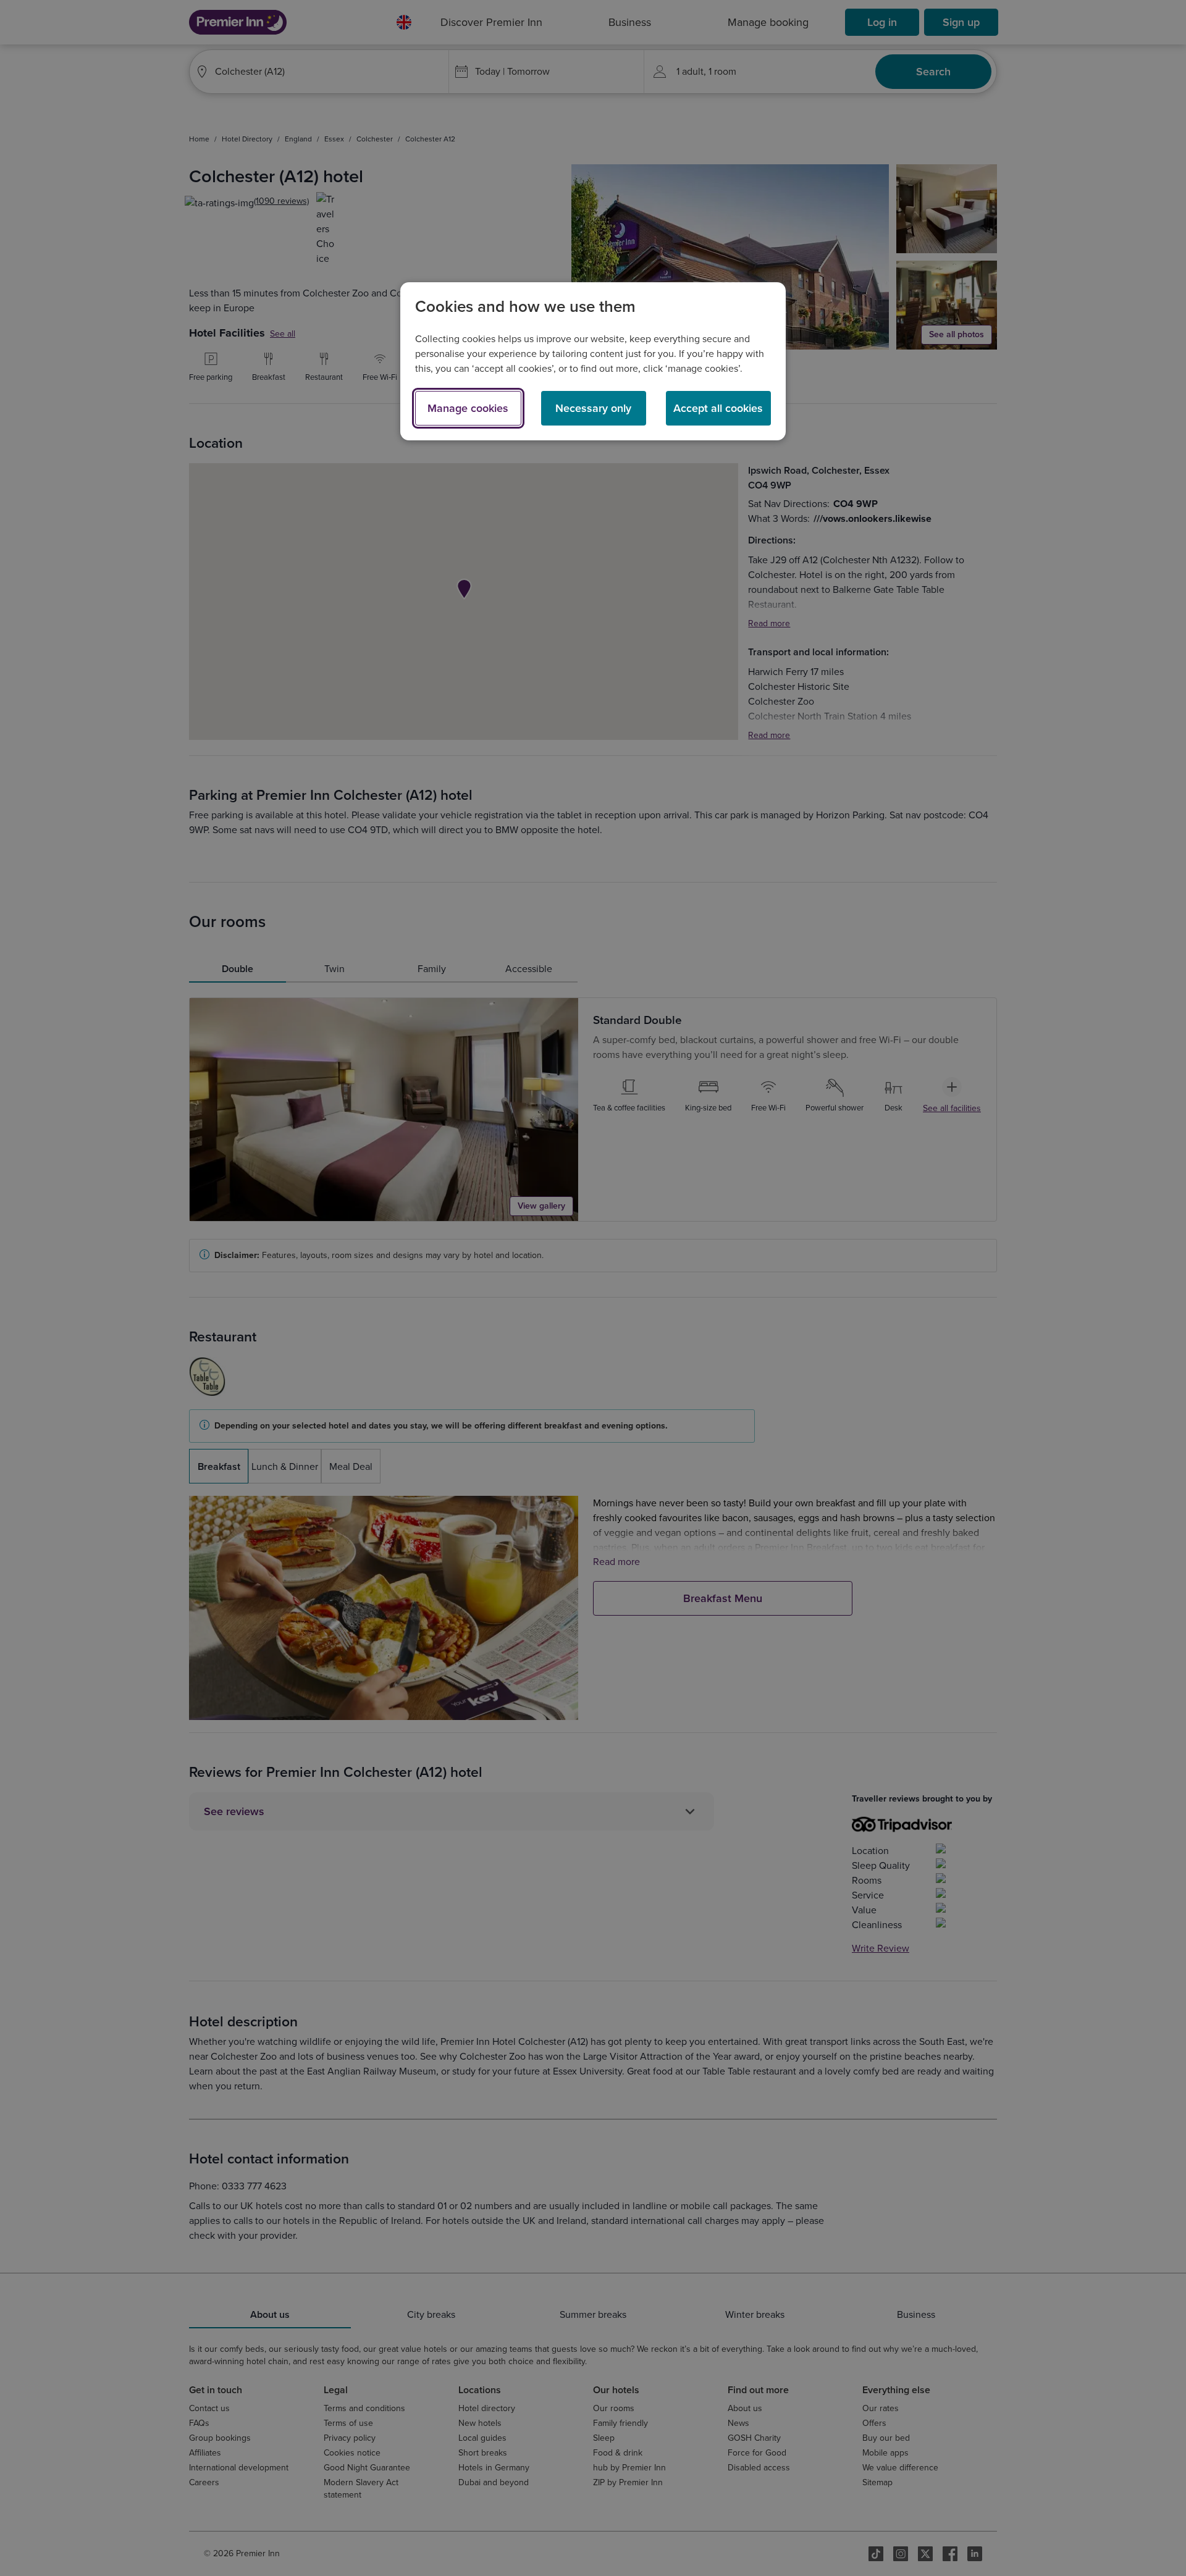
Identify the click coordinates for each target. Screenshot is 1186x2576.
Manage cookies (468, 408)
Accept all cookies (718, 408)
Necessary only (593, 408)
